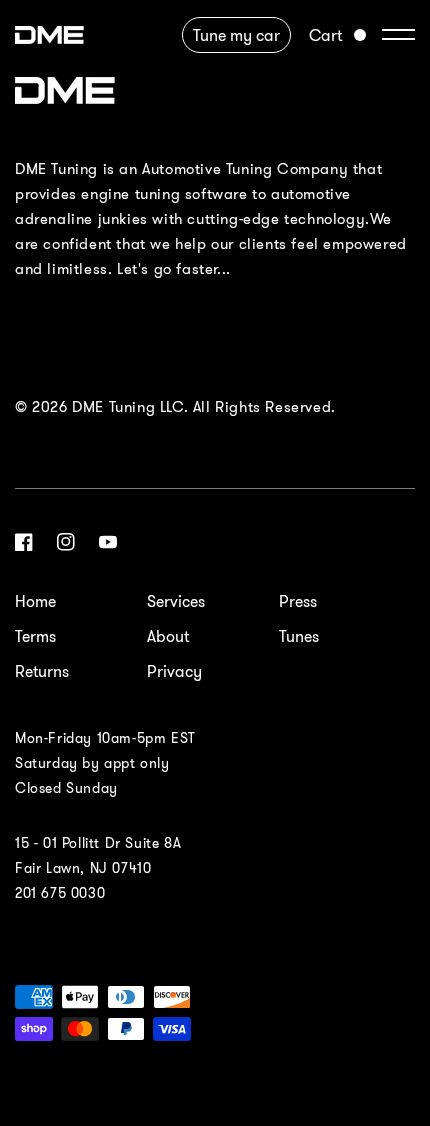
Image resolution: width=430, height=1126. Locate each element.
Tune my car (236, 35)
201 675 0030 (60, 893)
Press (298, 601)
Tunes (299, 636)
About (168, 636)
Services (176, 601)
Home (35, 601)
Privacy (174, 671)
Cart (325, 35)
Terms (35, 636)
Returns (42, 671)
